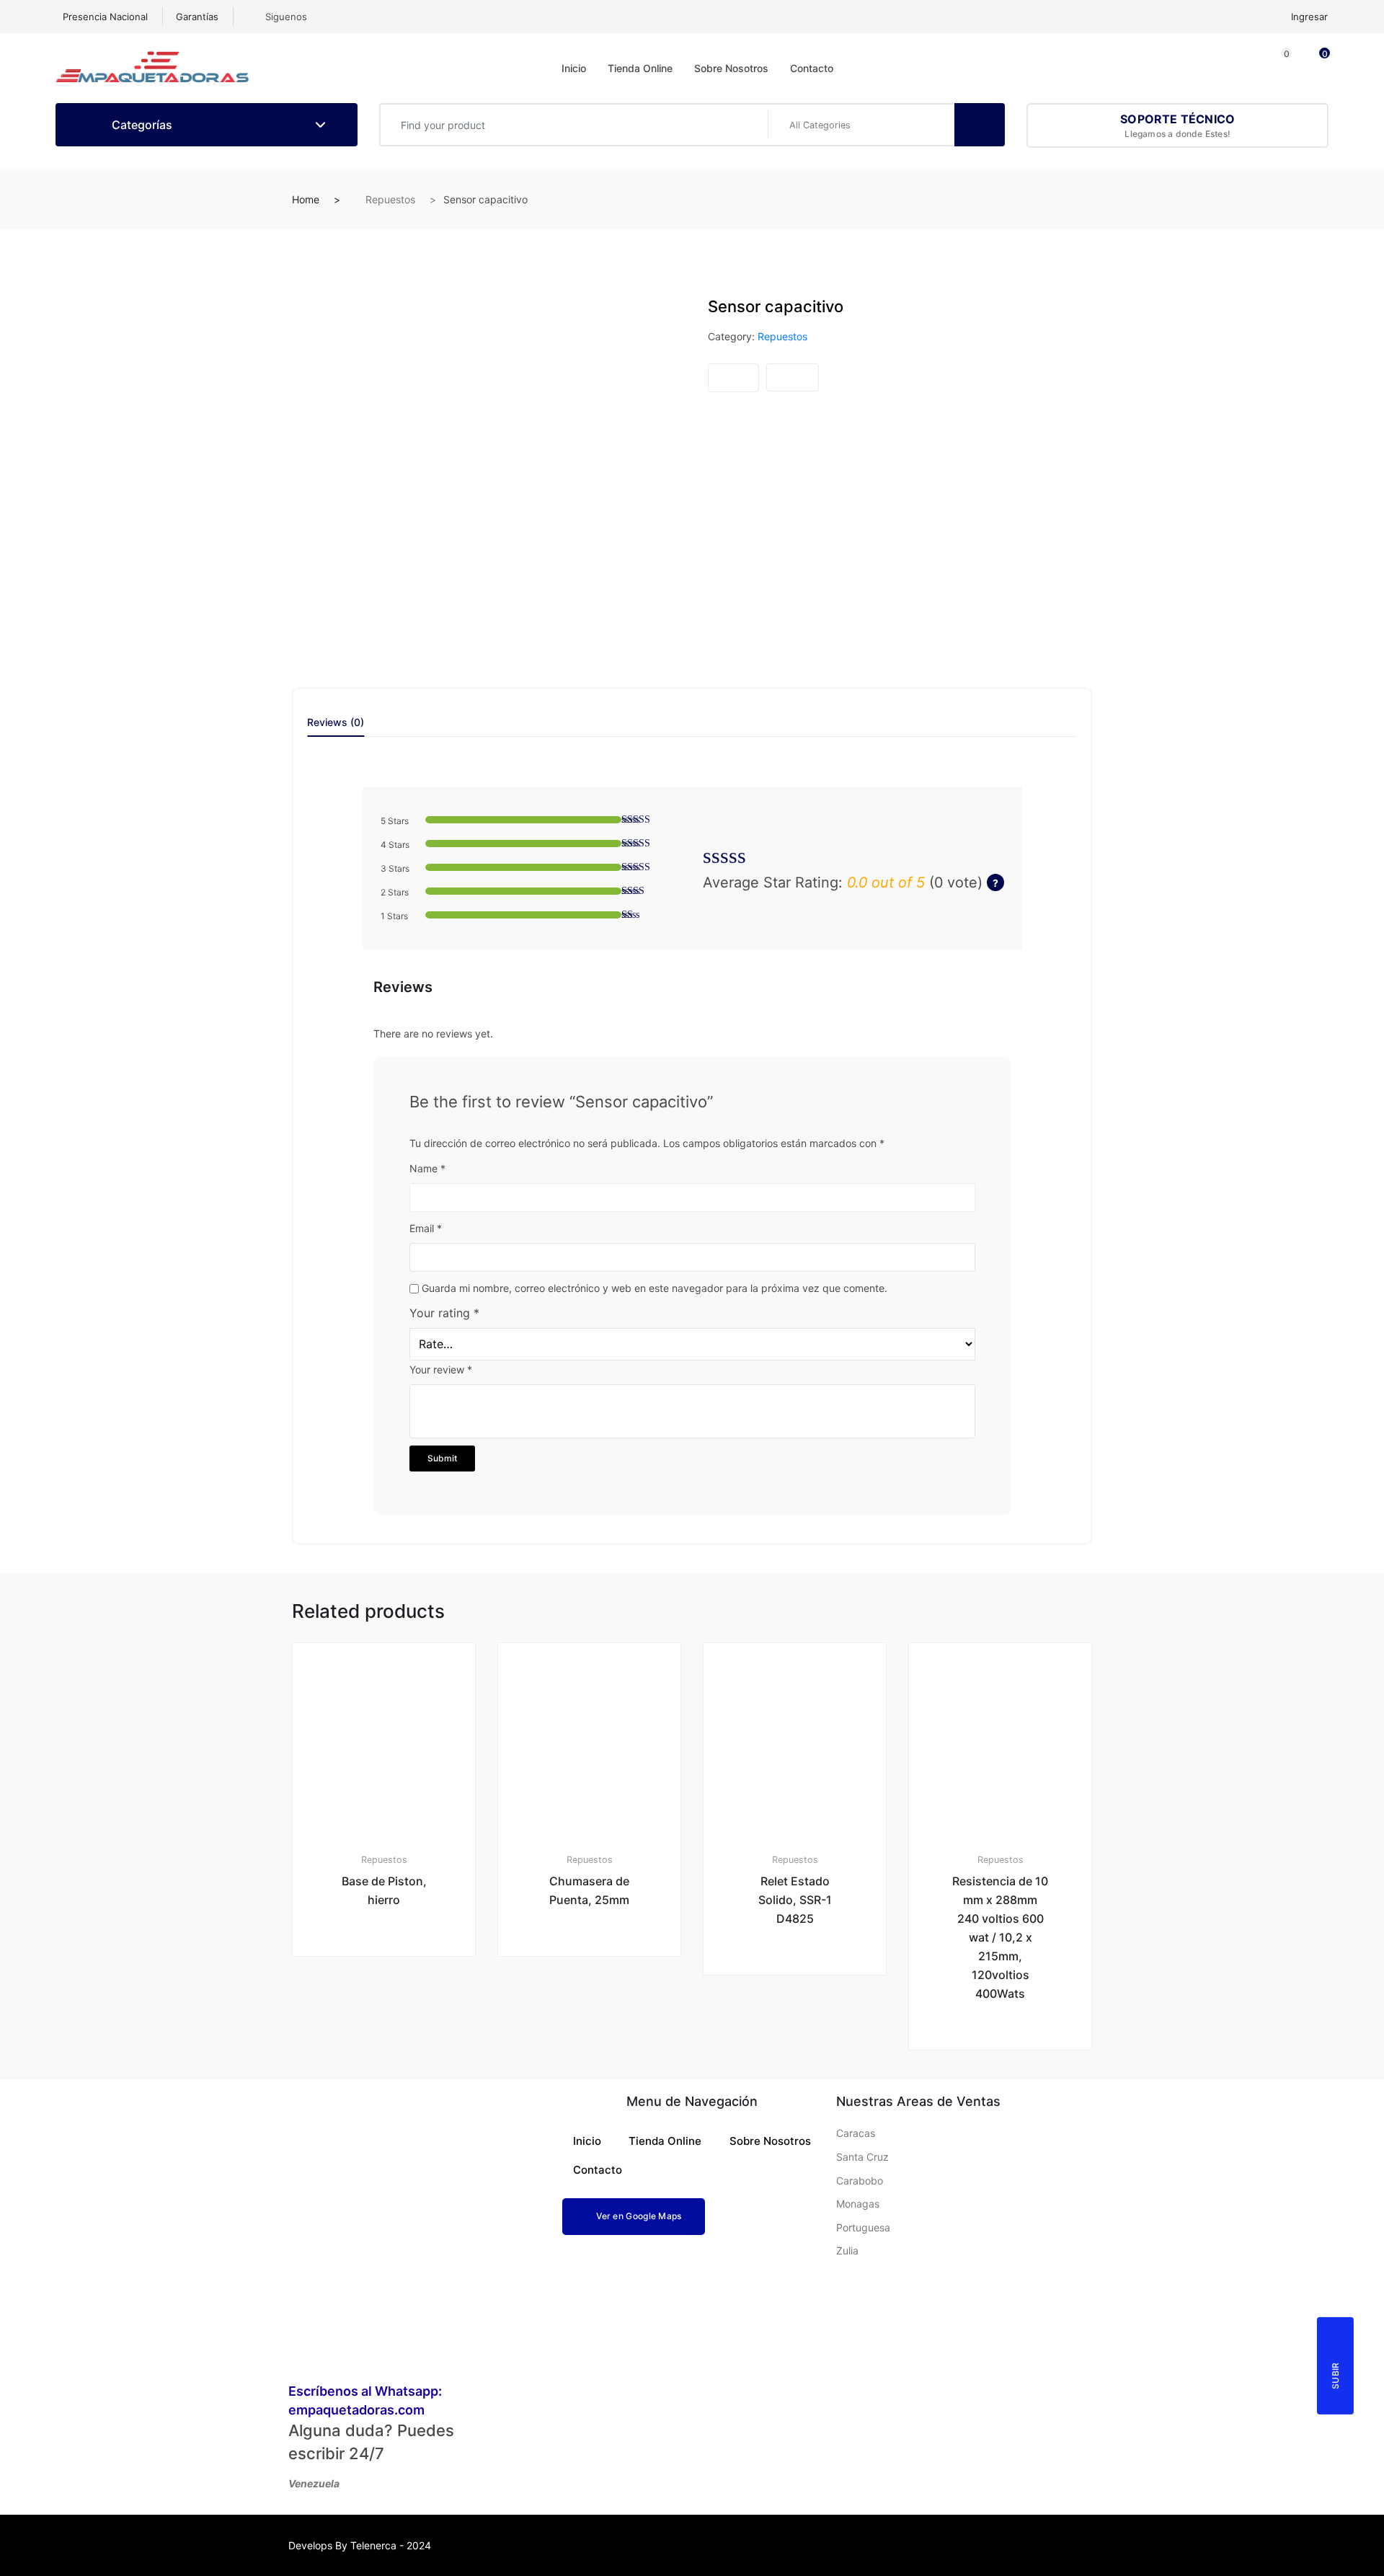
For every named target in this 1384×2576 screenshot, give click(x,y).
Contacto (812, 68)
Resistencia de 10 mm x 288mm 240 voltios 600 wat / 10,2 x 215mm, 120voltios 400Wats (1000, 1937)
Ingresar (1309, 17)
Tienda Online (640, 68)
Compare (793, 377)
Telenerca (373, 2545)
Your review (441, 1369)
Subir (1335, 2376)
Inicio (574, 68)
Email (426, 1228)
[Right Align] (980, 125)
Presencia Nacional (105, 17)
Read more (390, 2005)
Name (427, 1168)
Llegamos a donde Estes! (1177, 125)
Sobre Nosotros (731, 68)
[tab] (336, 727)
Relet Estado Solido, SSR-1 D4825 (795, 1900)
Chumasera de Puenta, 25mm (589, 1890)
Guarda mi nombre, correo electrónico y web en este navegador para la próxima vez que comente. (655, 1288)
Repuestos (390, 199)
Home (306, 199)
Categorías (141, 125)
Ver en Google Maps (639, 2216)
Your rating (444, 1313)
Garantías (197, 17)
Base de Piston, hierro (384, 1890)
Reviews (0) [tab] (336, 723)
